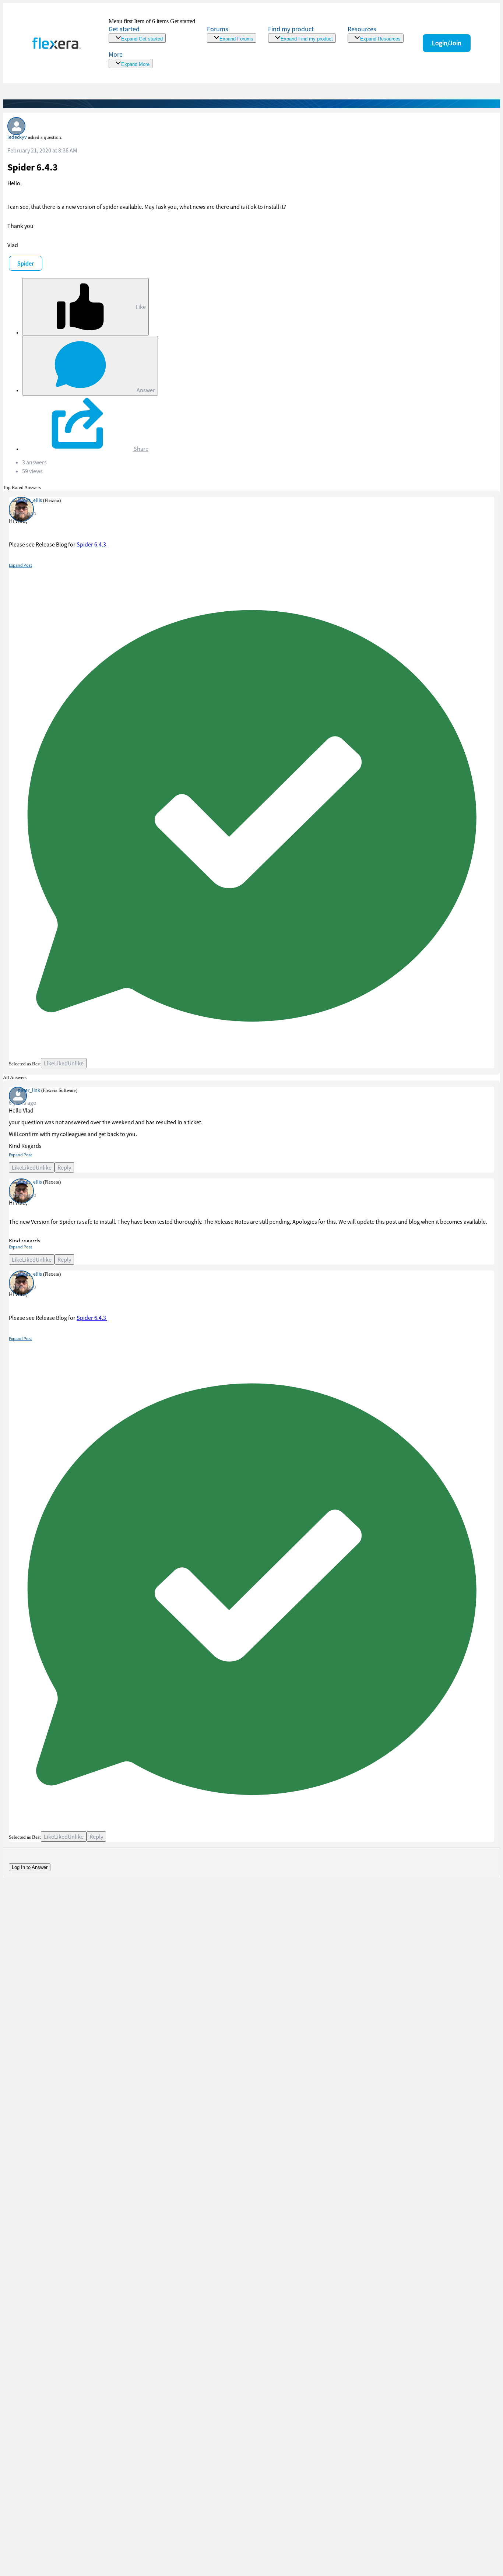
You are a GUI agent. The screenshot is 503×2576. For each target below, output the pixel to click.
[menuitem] (302, 34)
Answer (145, 390)
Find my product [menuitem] (291, 29)
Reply (64, 1167)
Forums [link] (218, 29)
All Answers (15, 1077)
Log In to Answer (30, 1867)
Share (140, 449)
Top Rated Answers (22, 487)
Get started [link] (124, 29)
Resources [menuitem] (362, 29)
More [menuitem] (116, 54)
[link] (152, 30)
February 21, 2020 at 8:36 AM (42, 150)
